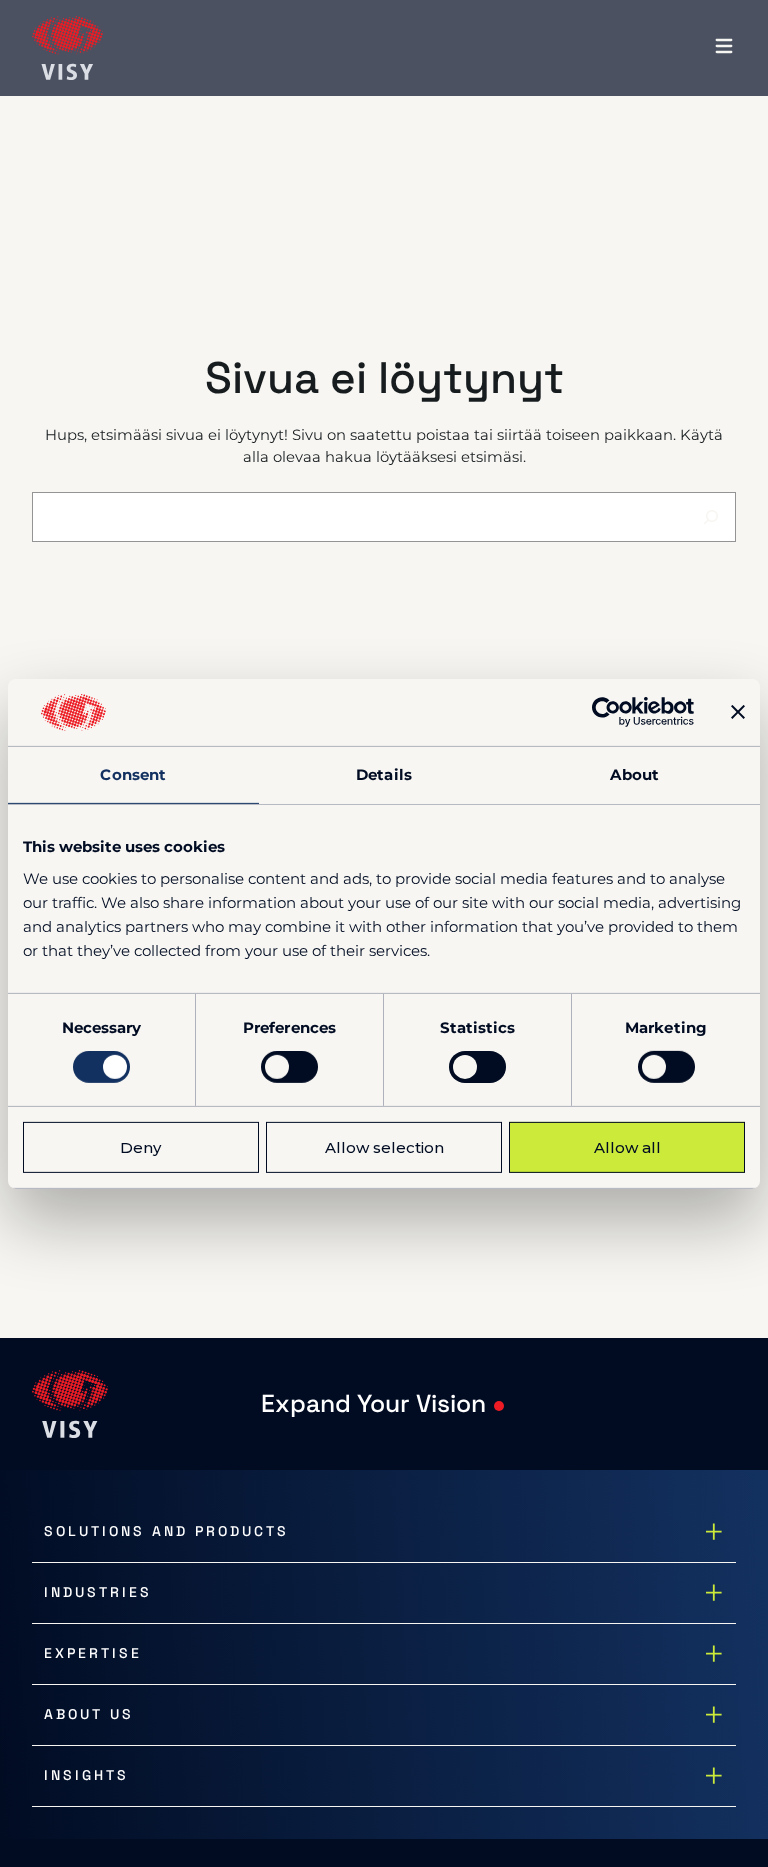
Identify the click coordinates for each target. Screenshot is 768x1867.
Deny (140, 1147)
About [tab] (634, 774)
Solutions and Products (166, 1531)
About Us (89, 1714)
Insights (86, 1775)
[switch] (289, 1067)
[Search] (711, 517)
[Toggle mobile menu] (724, 48)
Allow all (627, 1147)
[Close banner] (738, 712)
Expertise (93, 1653)
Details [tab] (384, 774)
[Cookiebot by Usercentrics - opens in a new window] (606, 712)
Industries (98, 1592)
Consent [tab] (133, 774)
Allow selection (384, 1147)
